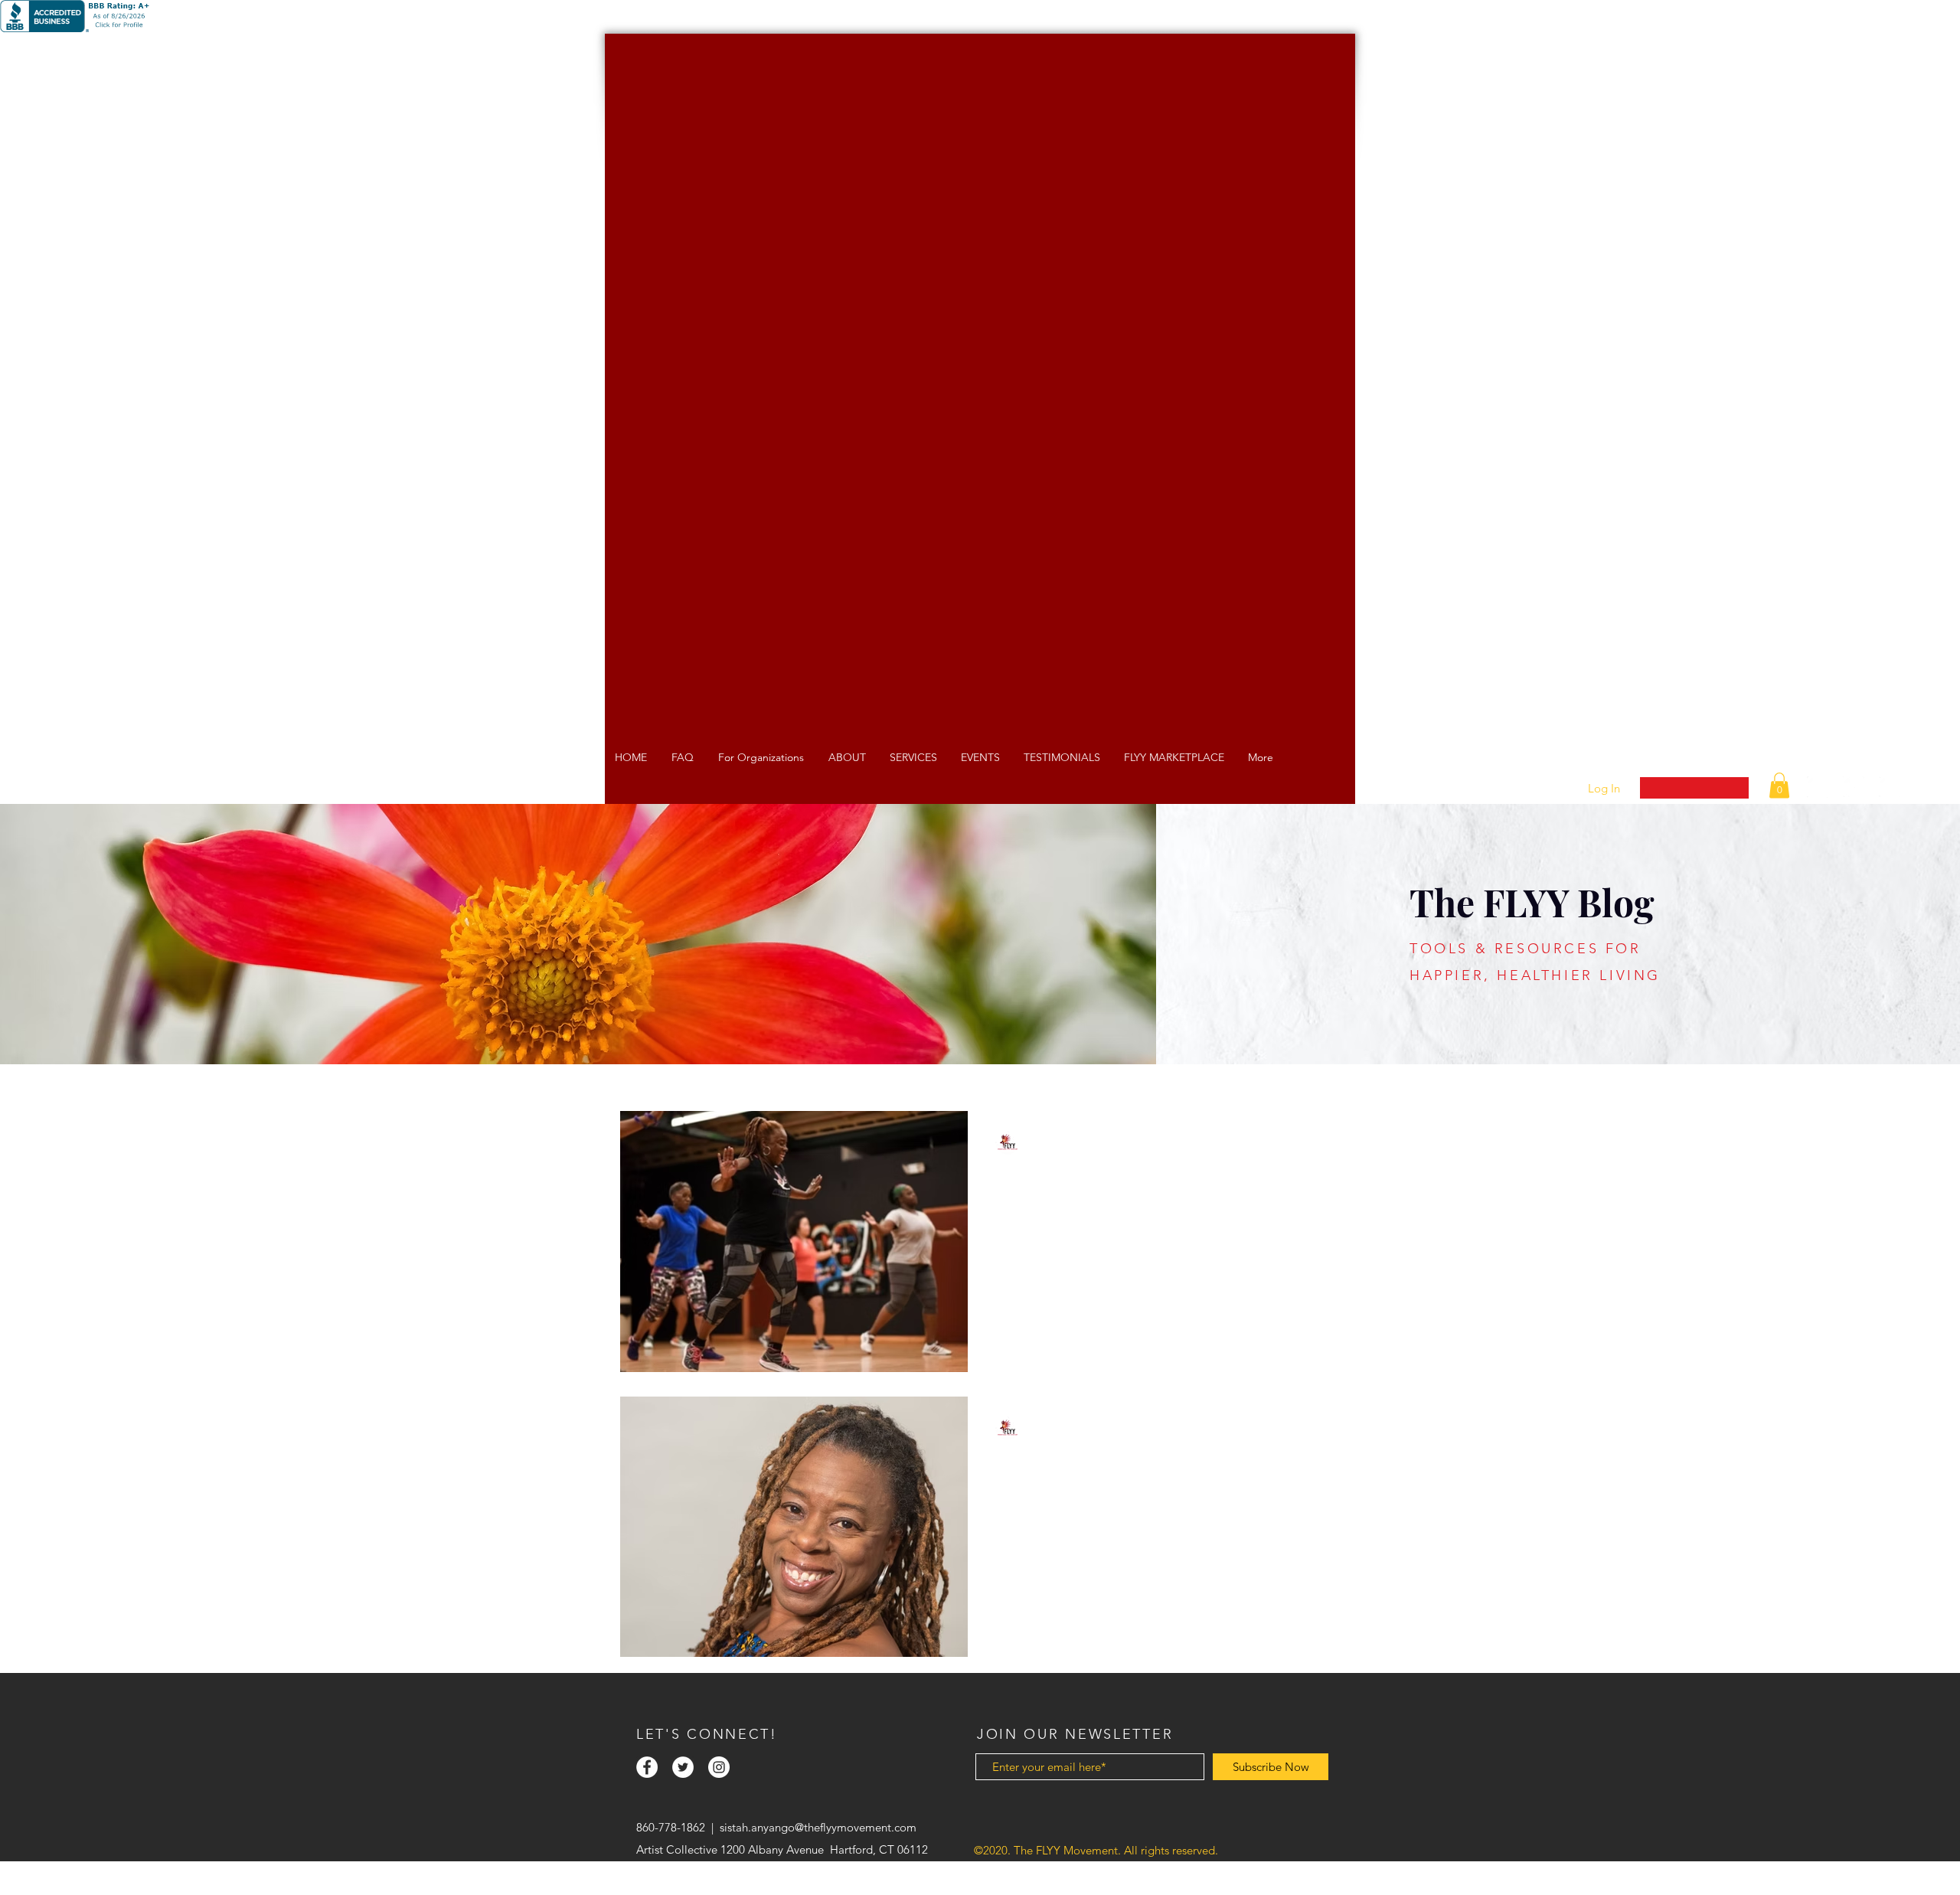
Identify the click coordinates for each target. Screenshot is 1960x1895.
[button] (1779, 785)
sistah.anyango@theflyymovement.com (818, 1827)
